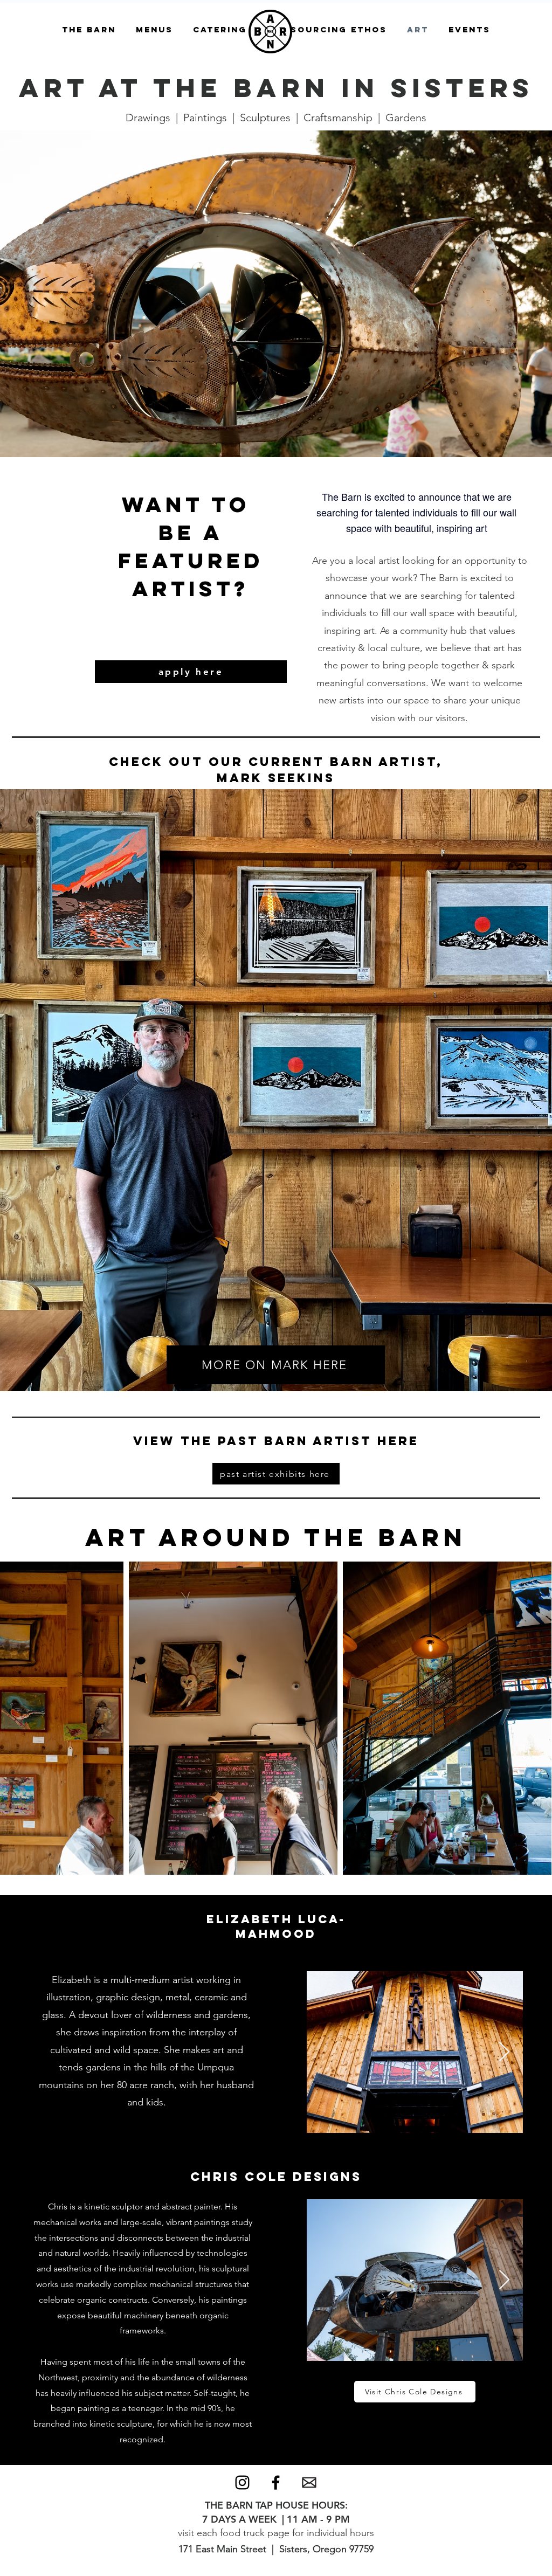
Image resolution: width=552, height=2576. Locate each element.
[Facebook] (276, 2482)
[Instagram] (242, 2482)
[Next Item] (504, 2052)
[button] (89, 30)
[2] (309, 2482)
